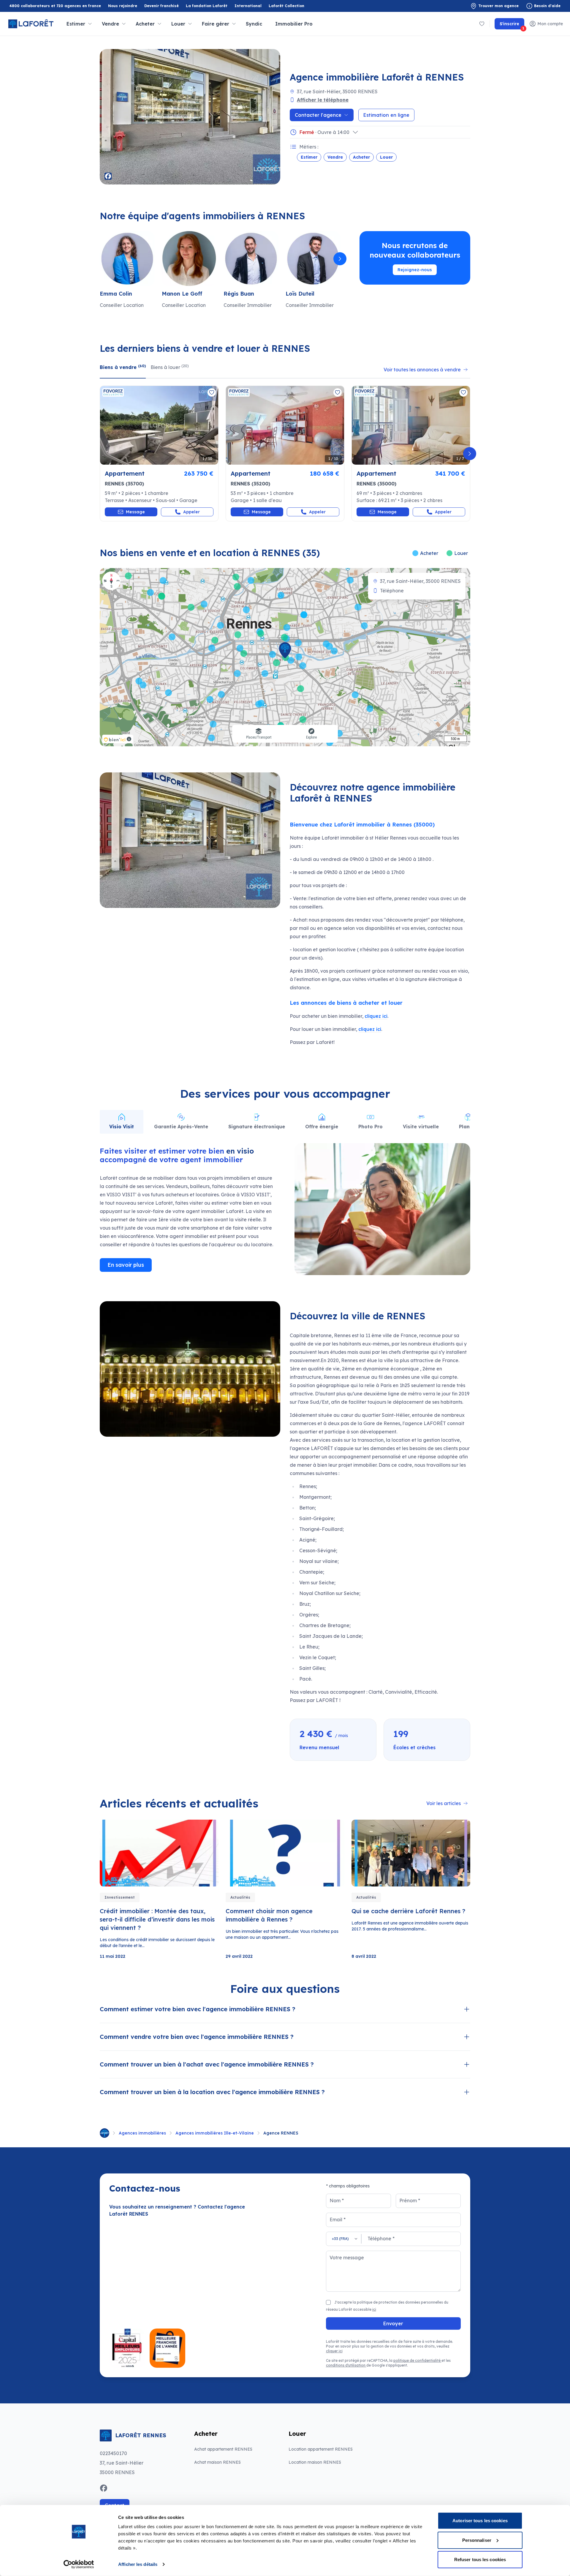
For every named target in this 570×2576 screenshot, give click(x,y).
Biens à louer (170, 367)
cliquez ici (376, 1016)
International (248, 6)
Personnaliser (477, 2540)
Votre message (347, 2258)
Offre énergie (322, 1127)
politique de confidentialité (417, 2360)
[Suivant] (340, 259)
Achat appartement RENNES (223, 2449)
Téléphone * (381, 2239)
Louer (386, 157)
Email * (338, 2220)
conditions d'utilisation (346, 2365)
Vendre (335, 157)
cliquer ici (334, 2351)
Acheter (361, 157)
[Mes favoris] (482, 24)
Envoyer (393, 2323)
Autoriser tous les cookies (480, 2521)
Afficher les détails (138, 2564)
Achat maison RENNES (217, 2462)
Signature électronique (257, 1127)
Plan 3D (468, 1127)
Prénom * (410, 2200)
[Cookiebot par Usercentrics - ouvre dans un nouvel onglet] (79, 2564)
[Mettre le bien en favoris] (212, 392)
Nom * (337, 2200)
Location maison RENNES (315, 2462)
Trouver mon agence (498, 6)
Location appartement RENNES (321, 2449)
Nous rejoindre (123, 6)
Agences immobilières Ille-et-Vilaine (215, 2133)
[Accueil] (104, 2133)
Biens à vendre (123, 367)
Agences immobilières (142, 2133)
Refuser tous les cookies (480, 2560)
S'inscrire (512, 25)
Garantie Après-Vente (181, 1127)
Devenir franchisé (161, 6)
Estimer (309, 157)
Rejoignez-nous (415, 270)
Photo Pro (370, 1127)
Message (135, 512)
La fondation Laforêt (207, 6)
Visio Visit (122, 1127)
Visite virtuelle (421, 1127)
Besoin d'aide (547, 6)
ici (374, 2309)
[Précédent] (100, 259)
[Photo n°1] (159, 425)
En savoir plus (126, 1265)
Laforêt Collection (286, 6)
